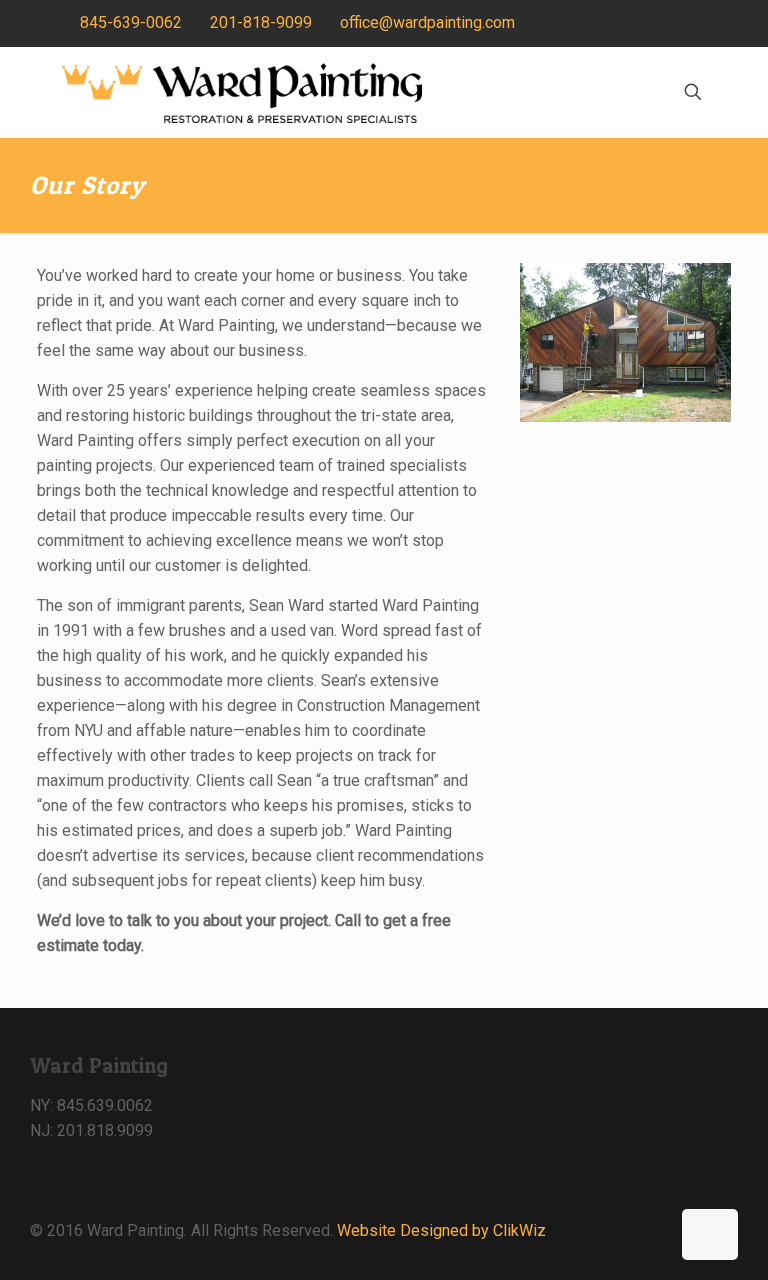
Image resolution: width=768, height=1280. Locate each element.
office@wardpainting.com (427, 22)
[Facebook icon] (694, 24)
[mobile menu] (623, 92)
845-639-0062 (131, 22)
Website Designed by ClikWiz (441, 1230)
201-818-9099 (261, 22)
